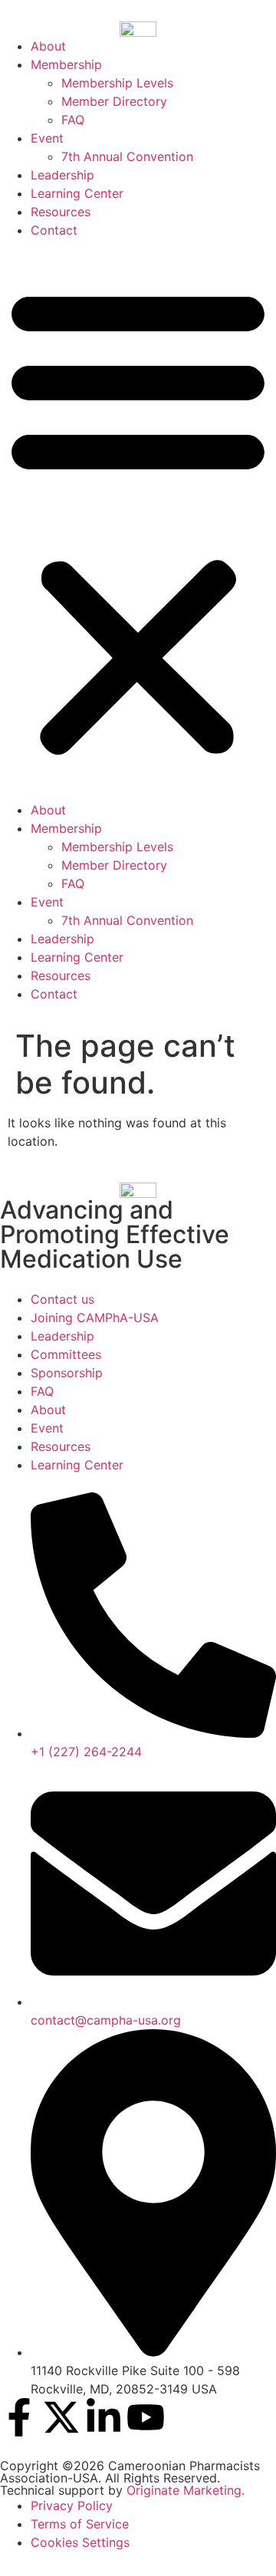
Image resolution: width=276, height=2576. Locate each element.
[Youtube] (146, 2417)
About (48, 46)
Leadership (62, 175)
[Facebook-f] (19, 2417)
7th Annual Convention (127, 156)
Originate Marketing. (186, 2490)
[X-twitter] (61, 2417)
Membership (66, 64)
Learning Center (77, 193)
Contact (54, 230)
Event (47, 138)
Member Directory (114, 101)
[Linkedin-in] (103, 2417)
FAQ (73, 120)
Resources (61, 212)
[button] (138, 520)
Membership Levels (117, 83)
